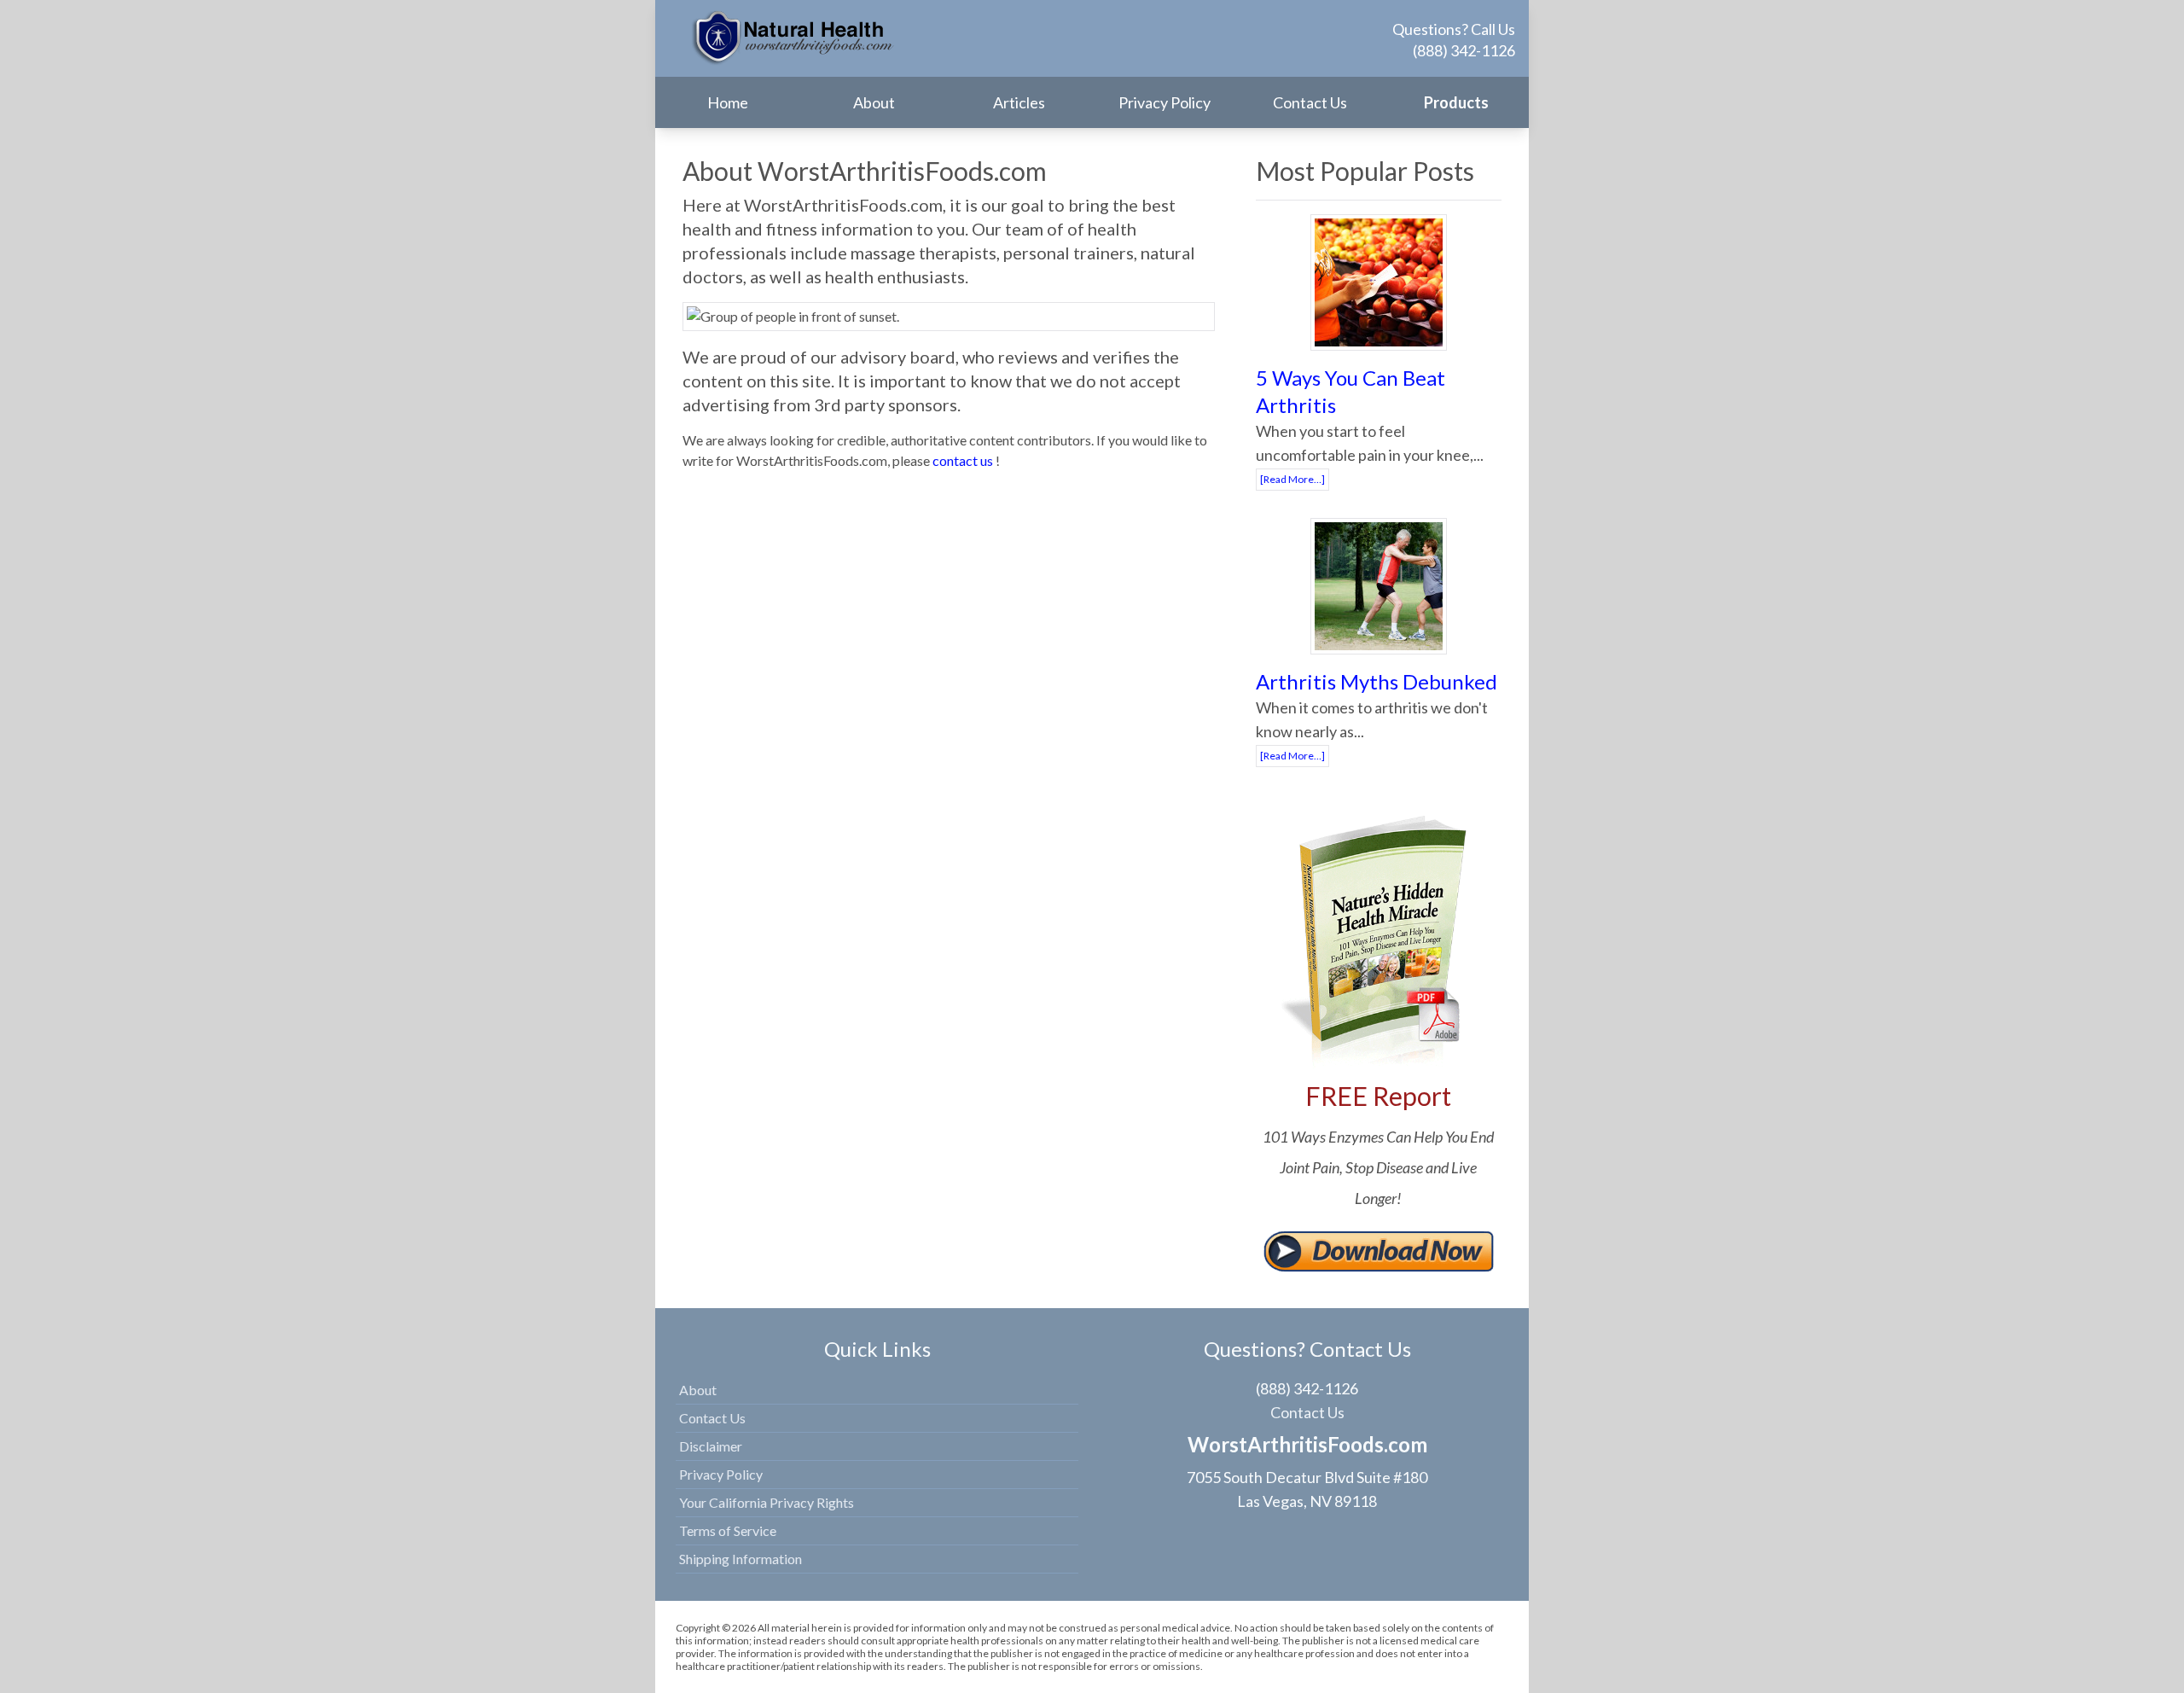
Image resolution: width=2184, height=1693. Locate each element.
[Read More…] (1292, 479)
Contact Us (1310, 102)
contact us (963, 460)
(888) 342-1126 (1464, 50)
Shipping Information (741, 1559)
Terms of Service (728, 1530)
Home (728, 102)
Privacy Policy (1165, 102)
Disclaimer (711, 1446)
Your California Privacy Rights (767, 1502)
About (874, 102)
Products (1456, 102)
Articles (1019, 102)
